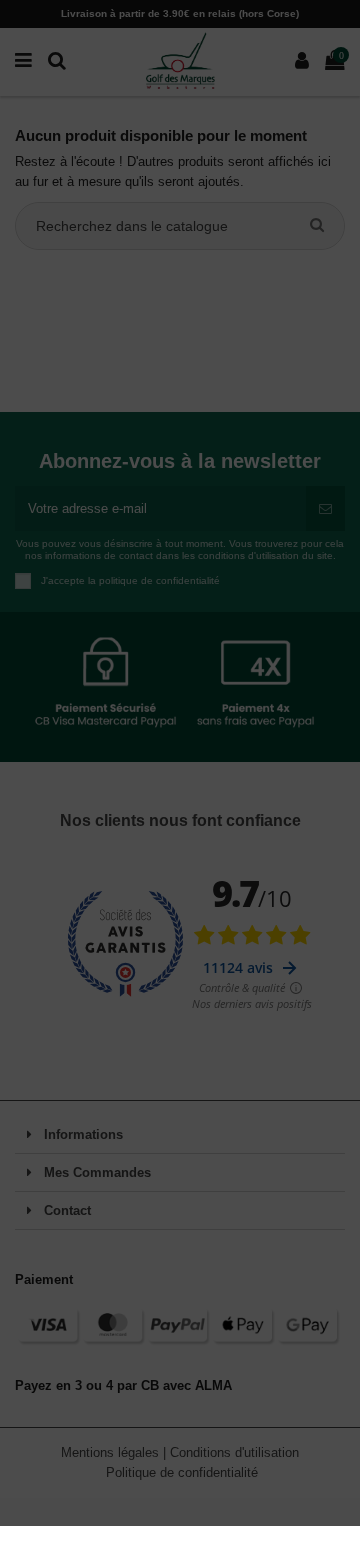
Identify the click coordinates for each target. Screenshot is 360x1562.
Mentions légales (112, 1452)
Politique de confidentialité (182, 1472)
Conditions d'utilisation (234, 1452)
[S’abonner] (325, 509)
